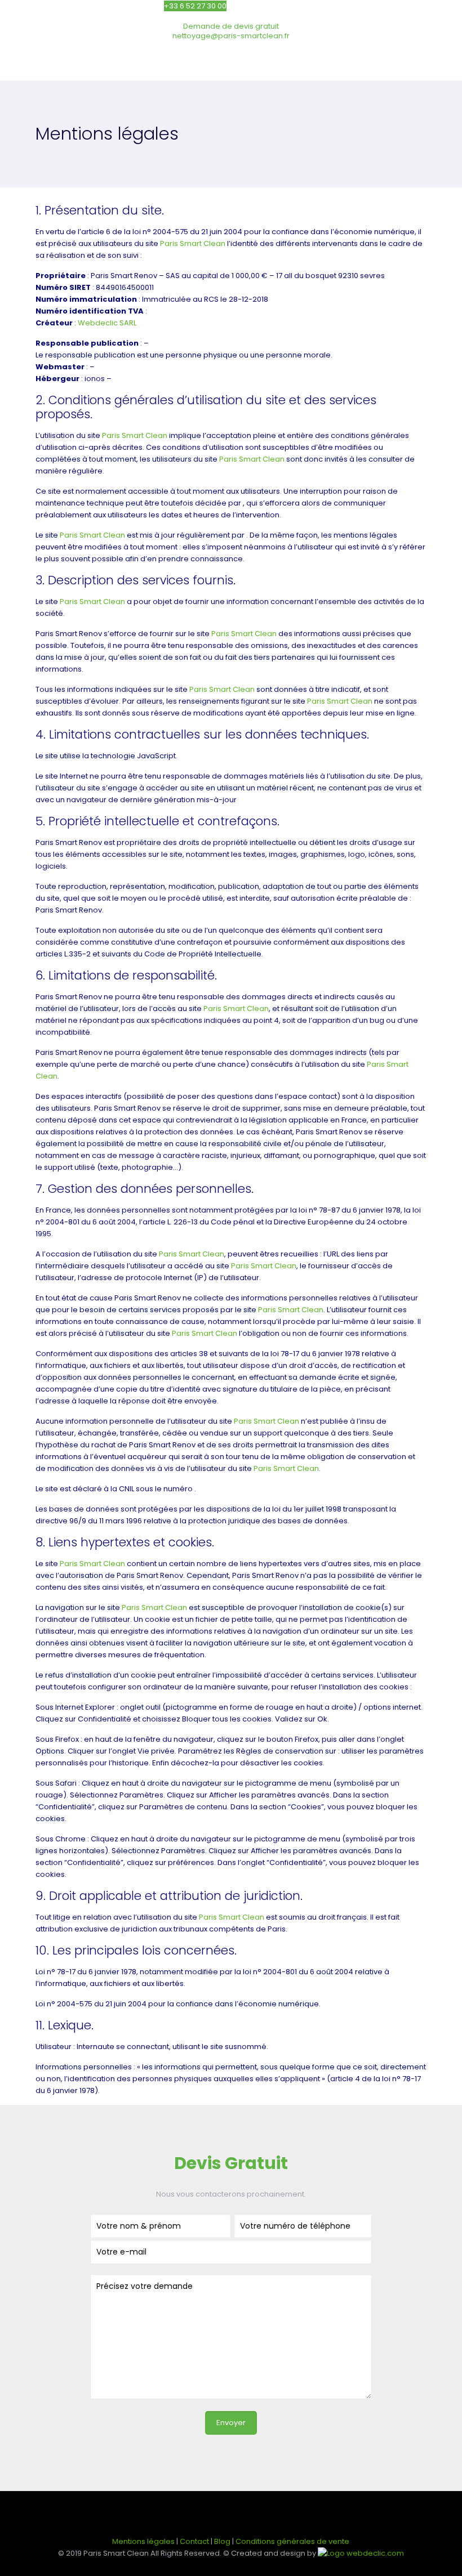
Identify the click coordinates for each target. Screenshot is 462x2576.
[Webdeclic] (361, 2553)
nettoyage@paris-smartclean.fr (231, 36)
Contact (194, 2541)
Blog (222, 2541)
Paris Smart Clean (193, 243)
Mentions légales (143, 2541)
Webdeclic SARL (107, 323)
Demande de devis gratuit (231, 26)
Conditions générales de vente (292, 2541)
